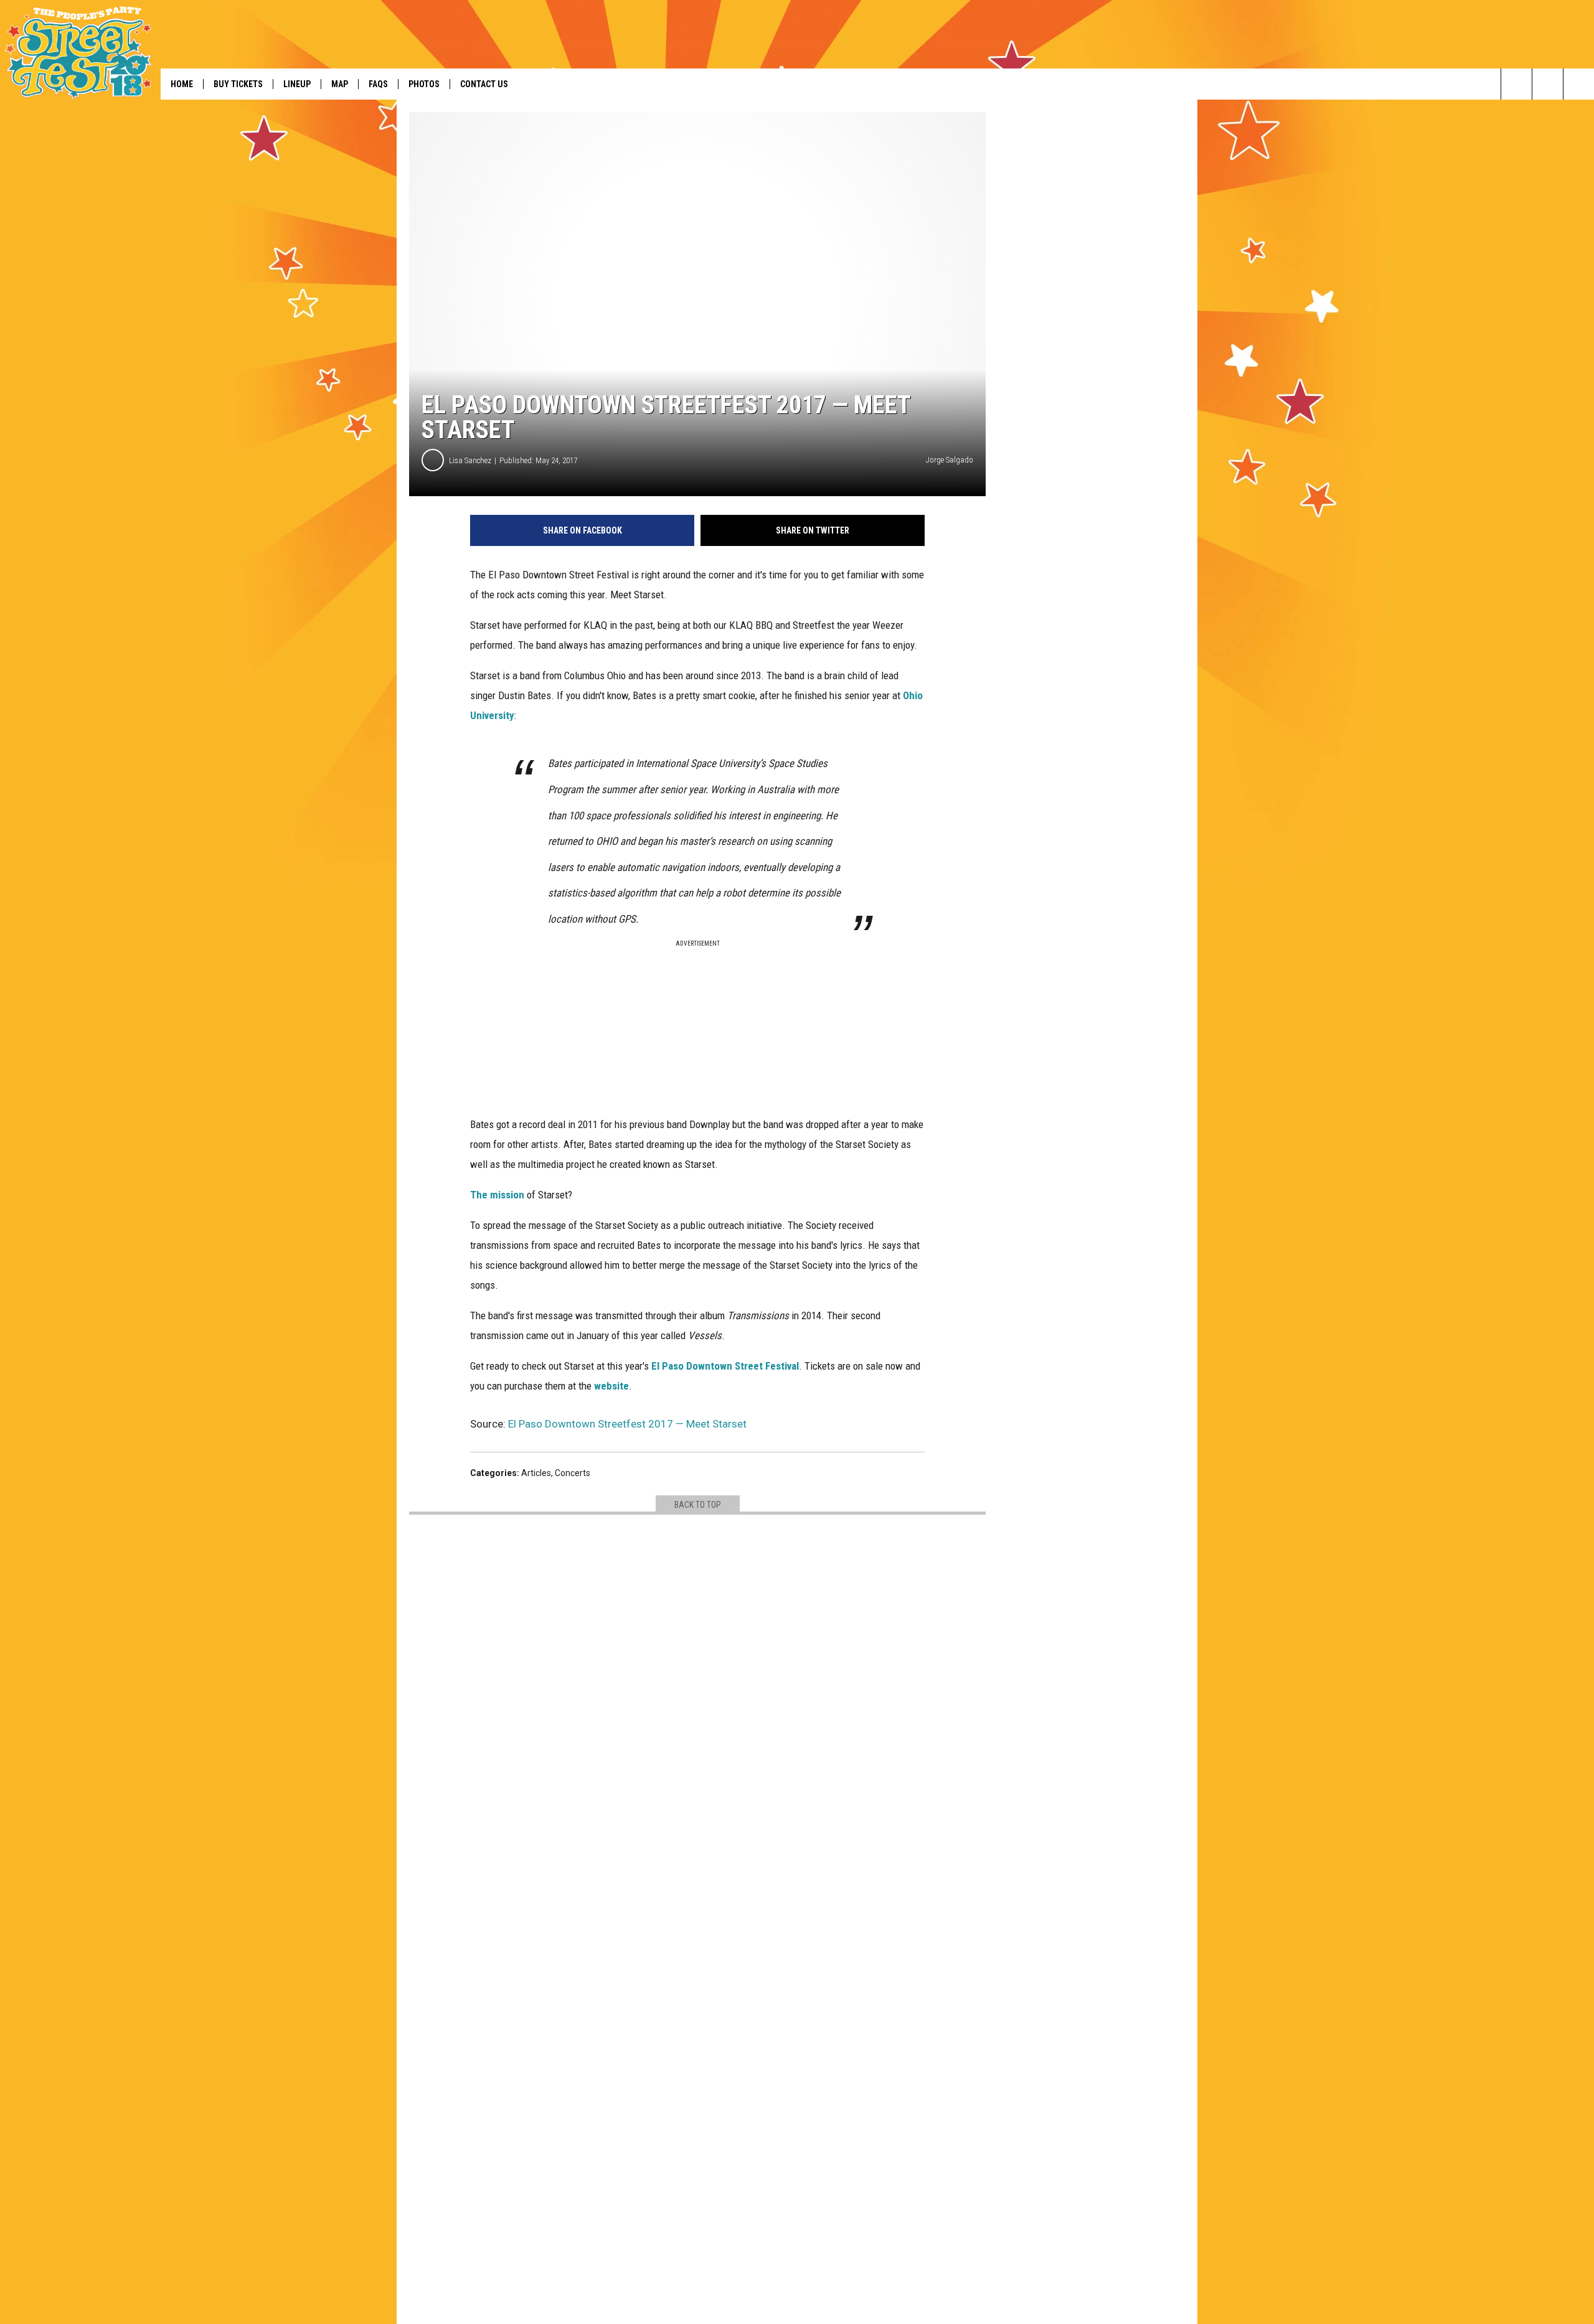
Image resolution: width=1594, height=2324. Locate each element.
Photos (424, 84)
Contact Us (484, 84)
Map (340, 84)
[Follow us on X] (1579, 84)
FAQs (378, 84)
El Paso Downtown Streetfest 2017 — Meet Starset (627, 1424)
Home (182, 84)
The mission (497, 1195)
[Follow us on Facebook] (1548, 84)
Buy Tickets (238, 84)
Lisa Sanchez (470, 460)
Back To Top (698, 1505)
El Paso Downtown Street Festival (725, 1366)
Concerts (573, 1473)
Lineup (297, 84)
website (611, 1386)
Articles (536, 1473)
